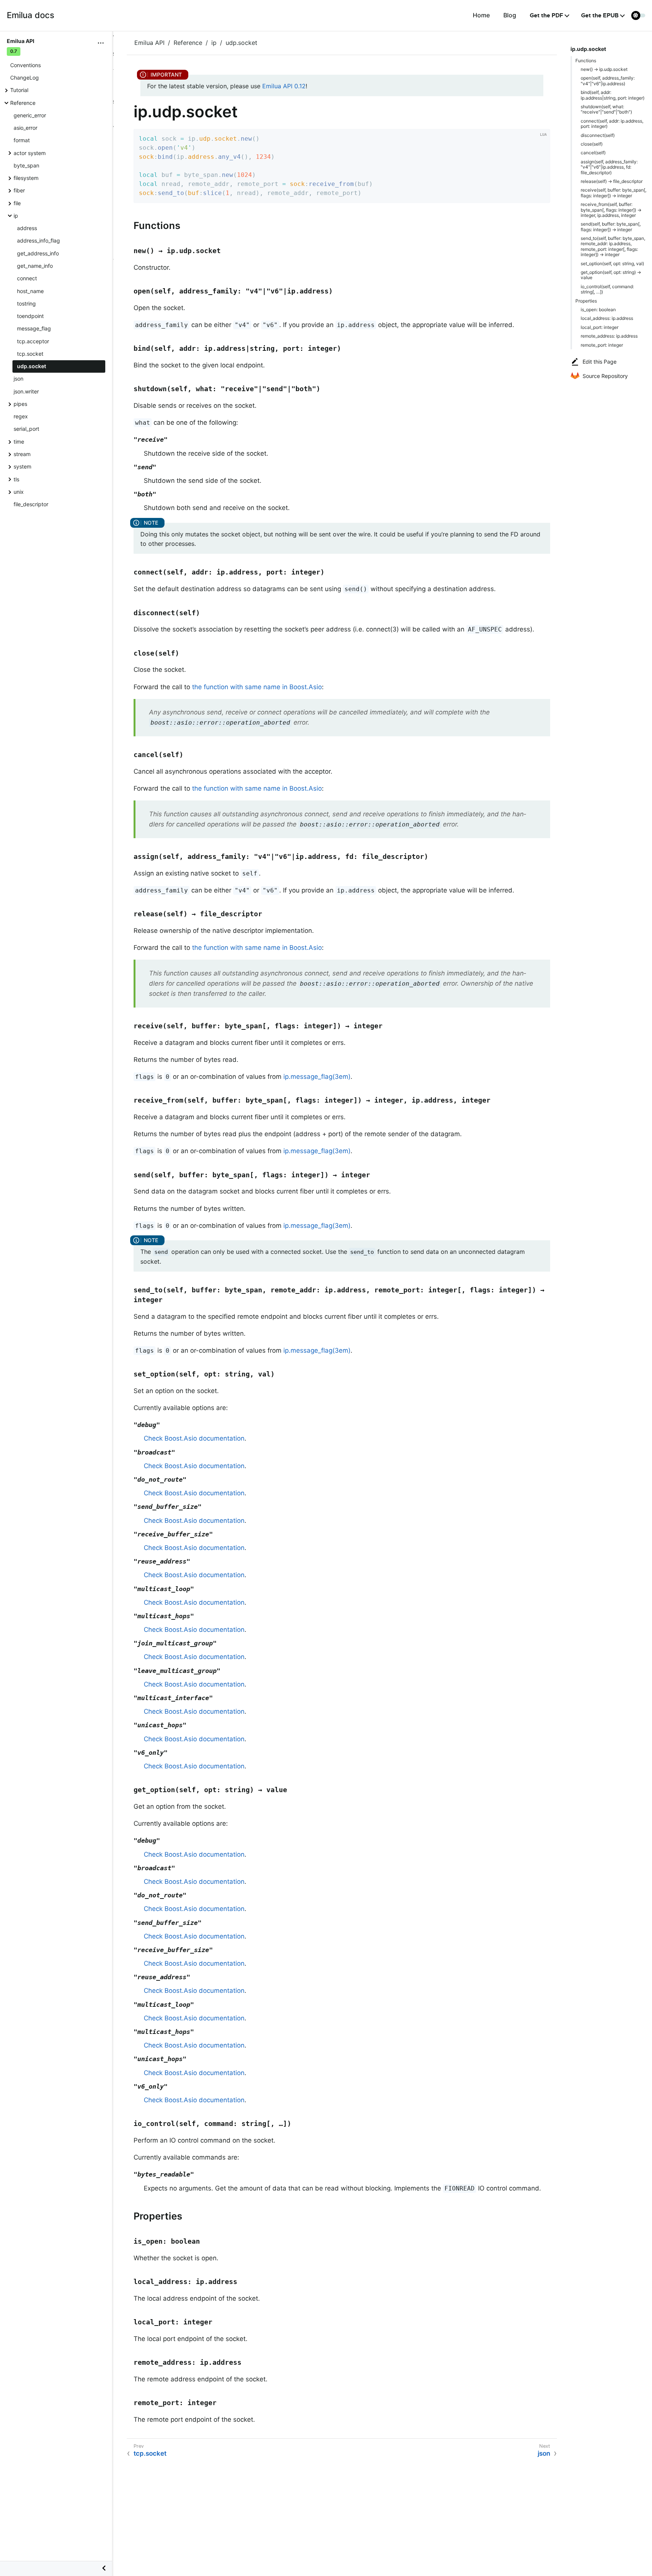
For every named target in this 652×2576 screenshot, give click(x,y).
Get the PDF (547, 15)
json (18, 379)
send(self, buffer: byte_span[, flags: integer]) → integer (611, 227)
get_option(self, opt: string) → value (611, 275)
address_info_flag (38, 240)
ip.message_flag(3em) (317, 1077)
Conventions (25, 65)
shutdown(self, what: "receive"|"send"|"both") (606, 109)
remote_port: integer (602, 345)
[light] (638, 15)
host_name (30, 291)
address (27, 228)
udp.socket (32, 366)
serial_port (26, 429)
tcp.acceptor (33, 341)
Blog (510, 15)
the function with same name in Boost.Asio (257, 687)
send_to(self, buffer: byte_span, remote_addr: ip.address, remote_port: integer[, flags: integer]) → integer (613, 246)
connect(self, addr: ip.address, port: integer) (612, 124)
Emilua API (149, 43)
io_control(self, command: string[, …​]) (607, 289)
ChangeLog (25, 78)
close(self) (592, 144)
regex (21, 416)
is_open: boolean (598, 310)
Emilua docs (31, 15)
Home (481, 15)
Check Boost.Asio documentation (194, 1438)
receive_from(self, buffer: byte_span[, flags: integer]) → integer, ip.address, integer (611, 210)
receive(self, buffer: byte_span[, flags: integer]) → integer (614, 193)
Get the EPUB (600, 15)
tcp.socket (30, 354)
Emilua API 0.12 (284, 86)
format (22, 140)
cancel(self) (593, 153)
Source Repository (605, 376)
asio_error (25, 128)
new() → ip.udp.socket (604, 69)
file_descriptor (31, 504)
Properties (586, 301)
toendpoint (30, 316)
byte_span (26, 165)
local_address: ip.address (607, 318)
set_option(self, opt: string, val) (612, 263)
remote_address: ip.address (609, 336)
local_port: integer (600, 327)
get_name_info (35, 266)
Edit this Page (600, 362)
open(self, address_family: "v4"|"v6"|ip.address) (608, 81)
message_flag (34, 328)
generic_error (30, 115)
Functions (586, 61)
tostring (26, 303)
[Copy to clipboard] (542, 195)
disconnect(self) (598, 135)
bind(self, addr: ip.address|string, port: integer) (613, 95)
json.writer (26, 391)
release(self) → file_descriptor (612, 181)
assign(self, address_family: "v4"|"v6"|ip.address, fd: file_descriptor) (609, 167)
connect (27, 278)
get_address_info (38, 253)
